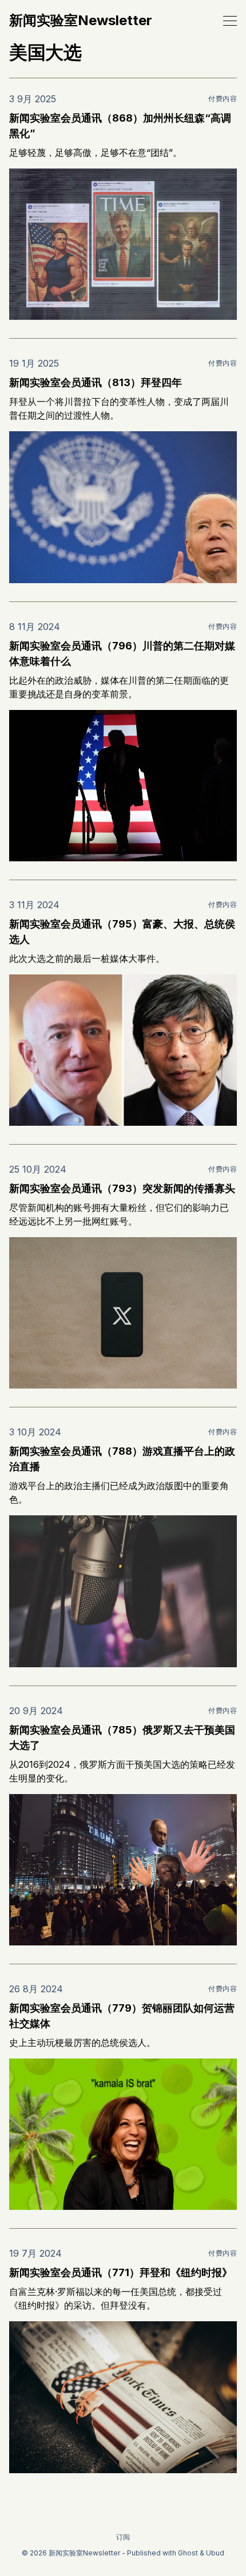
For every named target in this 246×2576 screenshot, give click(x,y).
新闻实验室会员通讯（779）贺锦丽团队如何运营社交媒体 (122, 2016)
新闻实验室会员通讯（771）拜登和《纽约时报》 (121, 2272)
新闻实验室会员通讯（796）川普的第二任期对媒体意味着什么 (122, 653)
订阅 (123, 2537)
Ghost (188, 2553)
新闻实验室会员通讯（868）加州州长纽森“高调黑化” (120, 126)
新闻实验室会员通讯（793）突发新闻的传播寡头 (122, 1188)
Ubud (215, 2553)
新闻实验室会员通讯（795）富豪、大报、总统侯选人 (122, 932)
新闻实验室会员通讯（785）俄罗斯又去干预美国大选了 (122, 1738)
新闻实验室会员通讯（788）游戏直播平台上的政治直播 (122, 1459)
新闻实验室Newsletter (81, 21)
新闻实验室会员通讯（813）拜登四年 (96, 382)
